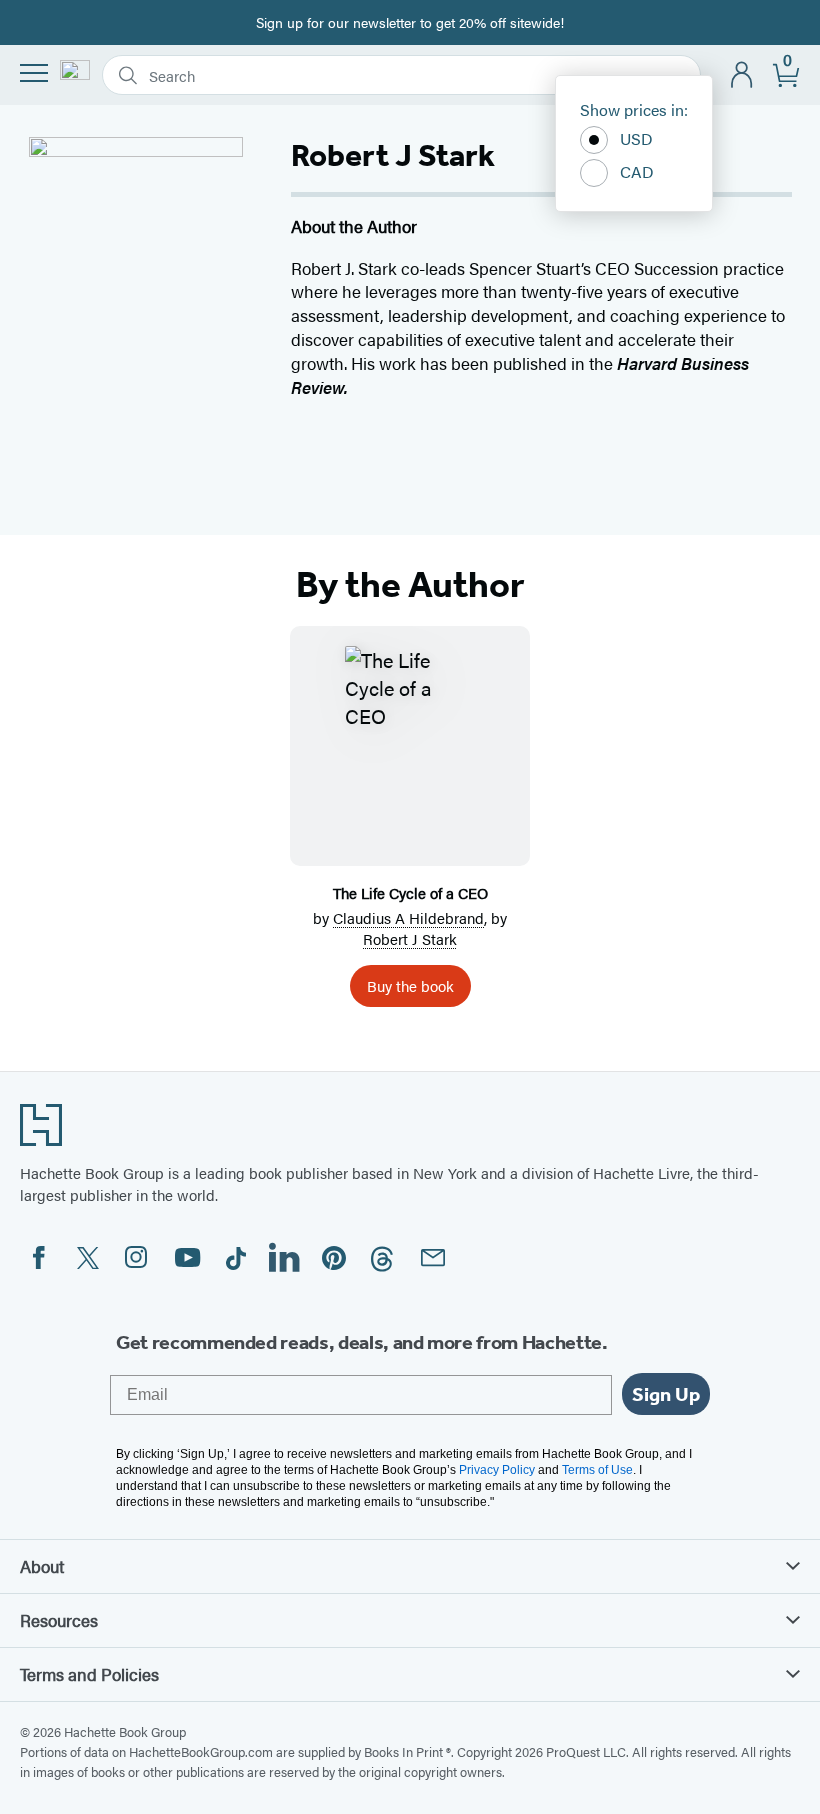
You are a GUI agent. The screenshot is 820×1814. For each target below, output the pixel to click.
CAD (637, 171)
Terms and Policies (89, 1674)
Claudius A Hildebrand (408, 917)
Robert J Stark (410, 938)
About (42, 1566)
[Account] (742, 75)
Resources (59, 1620)
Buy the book (410, 985)
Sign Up (666, 1394)
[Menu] (34, 73)
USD (636, 138)
